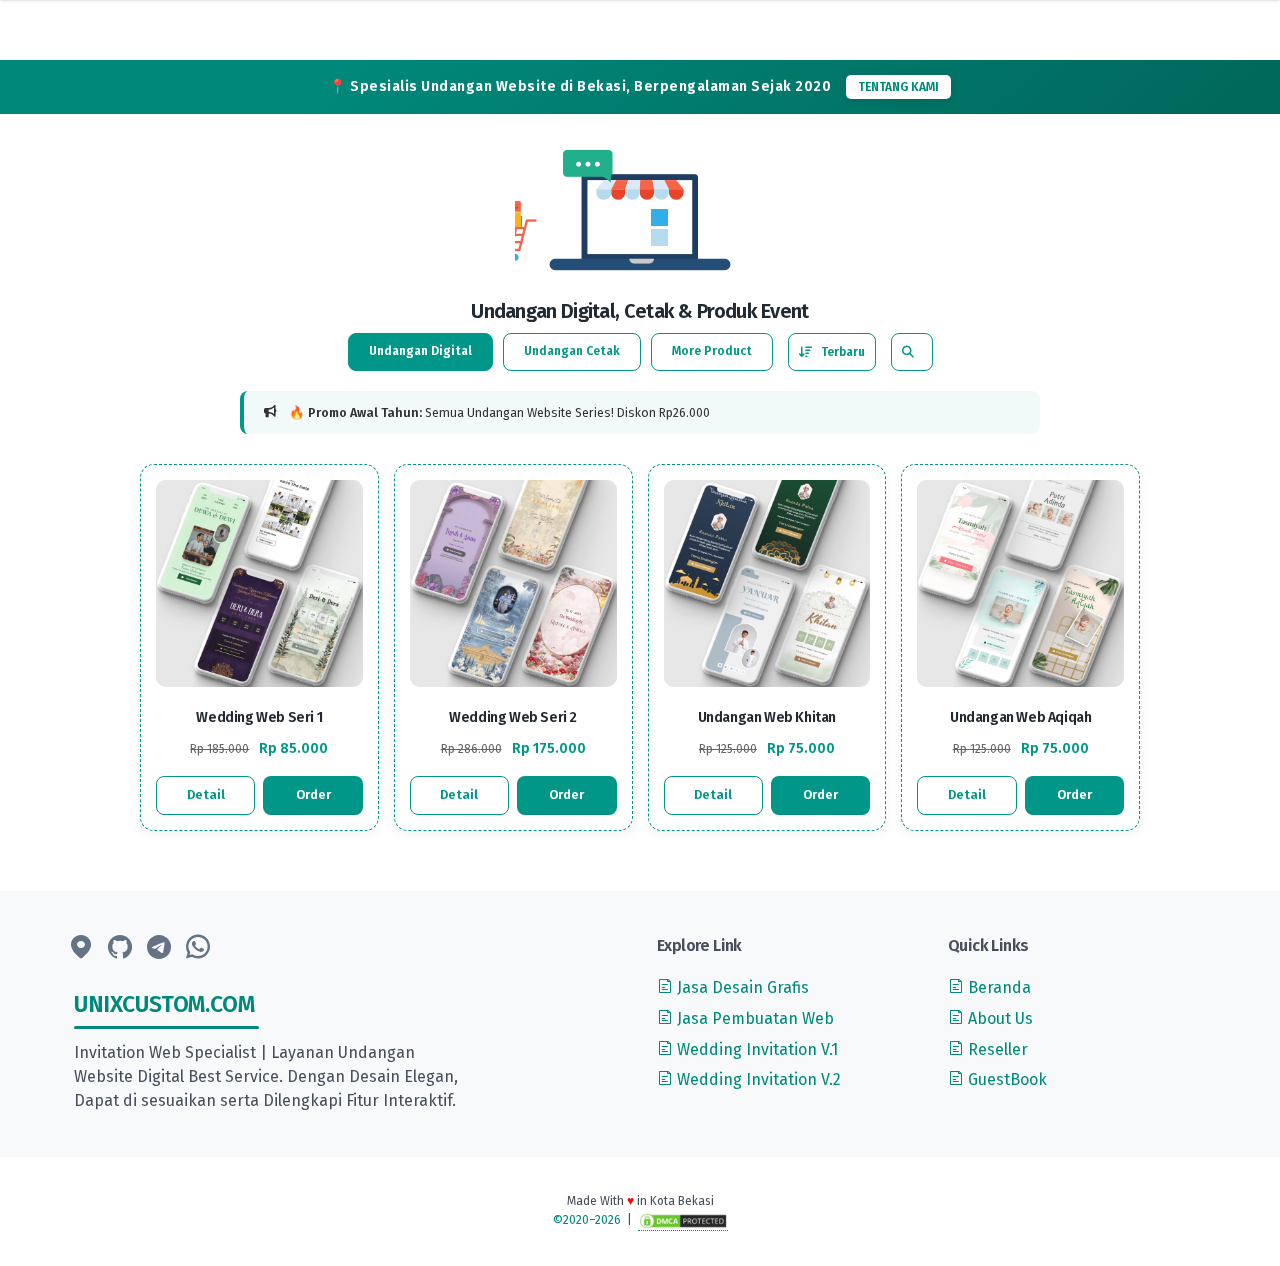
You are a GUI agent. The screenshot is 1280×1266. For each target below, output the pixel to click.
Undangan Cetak (572, 351)
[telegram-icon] (159, 948)
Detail (206, 794)
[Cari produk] (908, 352)
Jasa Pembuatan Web (753, 1018)
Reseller (996, 1049)
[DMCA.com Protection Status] (683, 1221)
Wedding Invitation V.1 (755, 1049)
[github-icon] (120, 948)
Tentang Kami (898, 87)
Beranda (997, 987)
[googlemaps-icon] (81, 948)
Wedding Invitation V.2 (757, 1079)
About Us (998, 1018)
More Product (712, 351)
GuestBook (1005, 1079)
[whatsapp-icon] (198, 948)
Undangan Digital (420, 351)
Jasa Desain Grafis (741, 987)
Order (313, 794)
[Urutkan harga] (832, 352)
